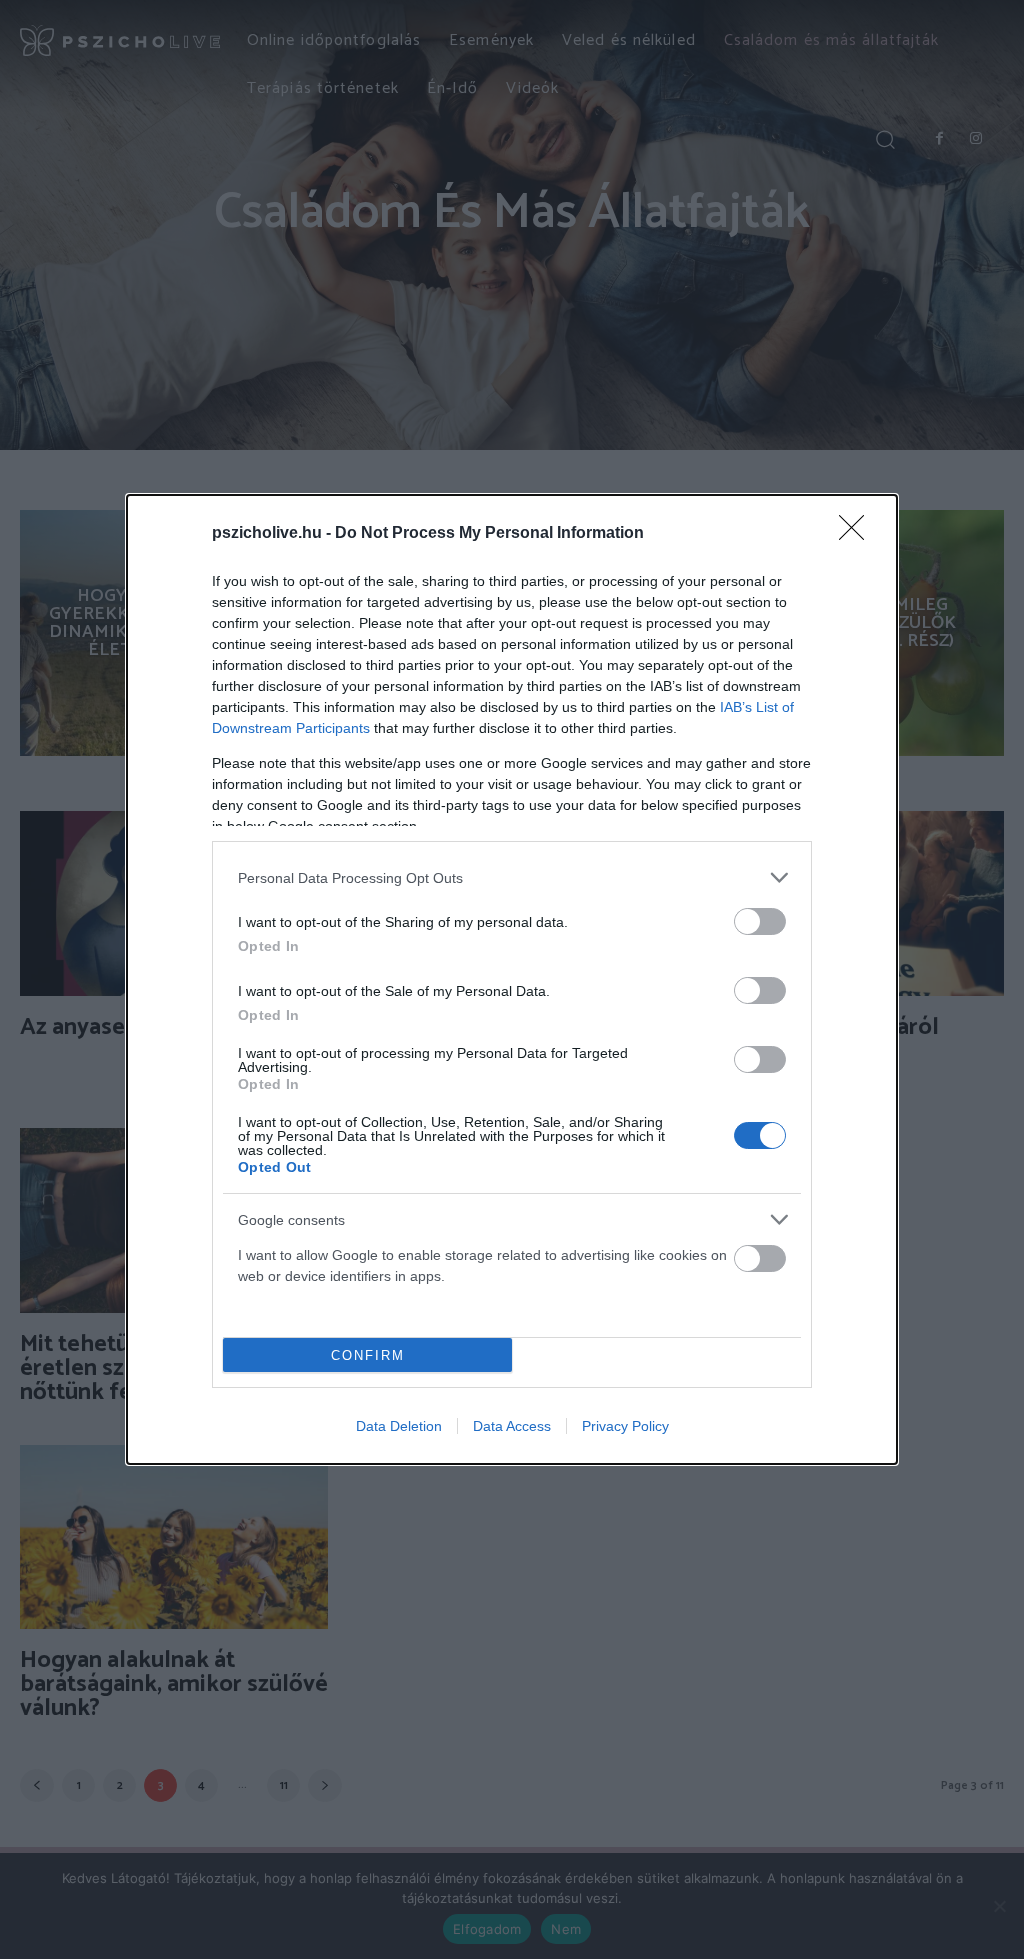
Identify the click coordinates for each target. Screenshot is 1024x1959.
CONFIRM (368, 1355)
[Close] (858, 534)
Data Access (512, 1426)
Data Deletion (399, 1426)
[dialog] (512, 979)
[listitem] (512, 877)
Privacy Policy (625, 1426)
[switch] (760, 921)
